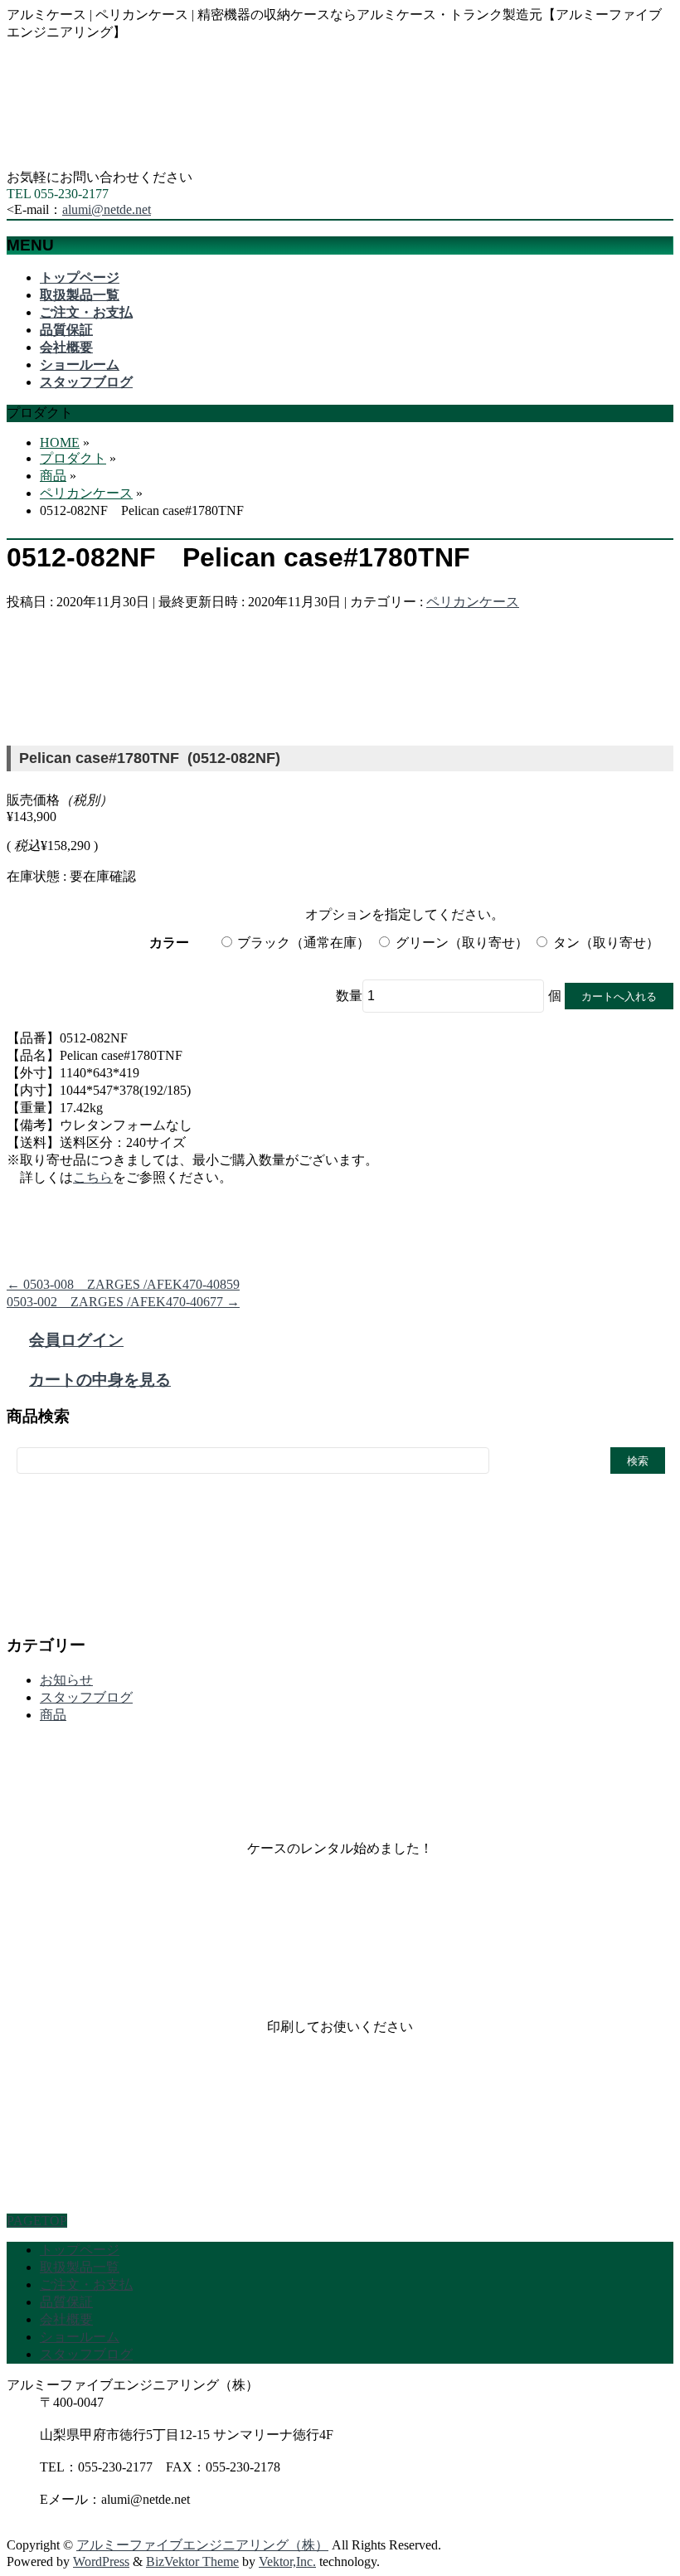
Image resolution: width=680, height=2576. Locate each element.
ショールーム (80, 2337)
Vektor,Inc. (287, 2561)
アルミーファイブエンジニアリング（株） (202, 2545)
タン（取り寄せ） (606, 943)
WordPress (101, 2561)
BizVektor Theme (192, 2561)
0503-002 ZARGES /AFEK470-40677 (123, 1302)
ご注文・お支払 (86, 2284)
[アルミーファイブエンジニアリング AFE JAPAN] (131, 161)
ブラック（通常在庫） (304, 943)
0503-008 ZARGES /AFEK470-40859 (123, 1284)
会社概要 (66, 2319)
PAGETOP (37, 2221)
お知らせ (66, 1680)
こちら (93, 1177)
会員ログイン (76, 1340)
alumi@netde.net (107, 209)
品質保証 (66, 2302)
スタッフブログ (86, 1697)
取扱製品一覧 (80, 2267)
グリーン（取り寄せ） (461, 943)
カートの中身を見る (100, 1380)
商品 (53, 1715)
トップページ (80, 2250)
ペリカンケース (473, 602)
